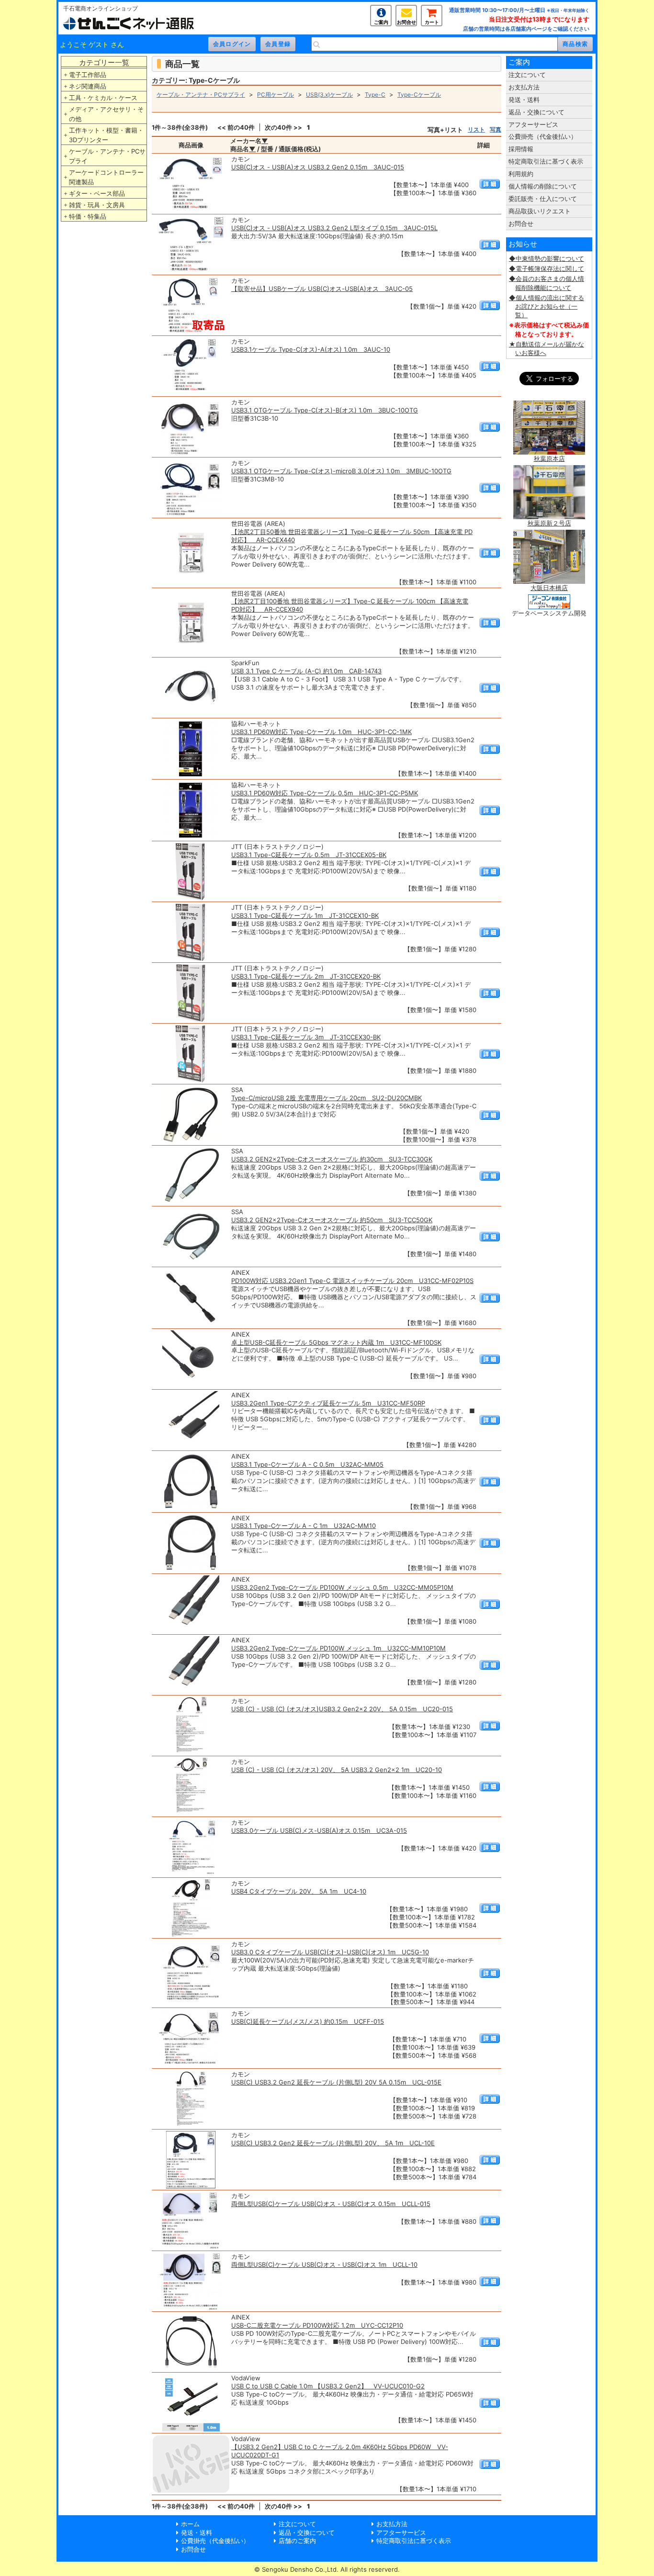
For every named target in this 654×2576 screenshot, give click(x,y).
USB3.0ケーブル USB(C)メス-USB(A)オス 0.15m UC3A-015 (319, 1830)
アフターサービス (533, 124)
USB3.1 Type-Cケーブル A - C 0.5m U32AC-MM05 (307, 1464)
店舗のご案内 (297, 2541)
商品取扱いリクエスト (540, 211)
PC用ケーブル (276, 95)
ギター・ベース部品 (97, 193)
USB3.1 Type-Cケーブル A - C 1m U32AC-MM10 (304, 1526)
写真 (496, 129)
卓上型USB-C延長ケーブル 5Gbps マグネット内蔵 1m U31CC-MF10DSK (336, 1342)
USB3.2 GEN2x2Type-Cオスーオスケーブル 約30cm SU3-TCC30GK (332, 1159)
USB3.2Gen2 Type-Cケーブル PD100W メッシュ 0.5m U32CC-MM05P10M (342, 1587)
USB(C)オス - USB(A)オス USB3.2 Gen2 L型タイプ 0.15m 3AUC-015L (334, 228)
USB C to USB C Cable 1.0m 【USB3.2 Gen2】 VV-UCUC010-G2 (328, 2386)
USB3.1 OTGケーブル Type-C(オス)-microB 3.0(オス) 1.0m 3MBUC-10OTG (341, 471)
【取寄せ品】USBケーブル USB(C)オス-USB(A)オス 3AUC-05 (322, 289)
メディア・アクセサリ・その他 (106, 114)
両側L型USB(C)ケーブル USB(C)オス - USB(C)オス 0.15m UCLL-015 (331, 2204)
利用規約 (521, 174)
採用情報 (521, 149)
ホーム (190, 2524)
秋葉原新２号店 (549, 523)
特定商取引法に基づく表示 (546, 161)
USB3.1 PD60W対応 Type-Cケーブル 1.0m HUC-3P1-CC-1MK (321, 732)
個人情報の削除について (543, 186)
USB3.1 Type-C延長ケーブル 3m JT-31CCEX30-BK (306, 1037)
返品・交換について (536, 112)
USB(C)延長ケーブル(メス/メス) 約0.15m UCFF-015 (308, 2021)
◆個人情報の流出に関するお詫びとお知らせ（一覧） (547, 306)
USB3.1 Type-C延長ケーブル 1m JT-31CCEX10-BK (305, 915)
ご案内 (381, 22)
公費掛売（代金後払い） (543, 136)
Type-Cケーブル (419, 95)
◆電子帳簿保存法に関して (547, 268)
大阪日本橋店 (549, 588)
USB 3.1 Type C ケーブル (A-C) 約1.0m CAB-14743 (306, 671)
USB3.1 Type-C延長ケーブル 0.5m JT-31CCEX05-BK (309, 855)
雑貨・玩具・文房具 (97, 205)
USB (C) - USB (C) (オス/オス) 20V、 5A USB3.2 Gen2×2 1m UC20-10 (337, 1770)
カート (432, 22)
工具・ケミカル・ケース (103, 98)
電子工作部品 (88, 75)
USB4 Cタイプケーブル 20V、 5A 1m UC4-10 (299, 1891)
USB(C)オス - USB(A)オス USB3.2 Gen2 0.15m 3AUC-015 (318, 167)
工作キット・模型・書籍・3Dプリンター (106, 135)
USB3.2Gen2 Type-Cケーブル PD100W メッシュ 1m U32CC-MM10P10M (338, 1648)
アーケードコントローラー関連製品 (106, 177)
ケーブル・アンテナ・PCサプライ (107, 156)
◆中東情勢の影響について (547, 258)
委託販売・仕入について (543, 199)
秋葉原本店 (549, 458)
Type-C (375, 95)
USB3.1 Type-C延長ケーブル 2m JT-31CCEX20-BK (306, 976)
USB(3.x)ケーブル (329, 95)
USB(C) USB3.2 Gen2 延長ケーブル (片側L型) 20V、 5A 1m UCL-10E (333, 2143)
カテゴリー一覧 (104, 62)
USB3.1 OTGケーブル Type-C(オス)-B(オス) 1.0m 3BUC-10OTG (325, 410)
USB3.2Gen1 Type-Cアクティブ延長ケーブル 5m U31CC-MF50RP (328, 1403)
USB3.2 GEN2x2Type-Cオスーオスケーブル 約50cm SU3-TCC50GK (332, 1220)
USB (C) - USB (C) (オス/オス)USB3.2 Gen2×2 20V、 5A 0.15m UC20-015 (342, 1709)
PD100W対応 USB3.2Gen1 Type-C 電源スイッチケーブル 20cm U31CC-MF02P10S (352, 1281)
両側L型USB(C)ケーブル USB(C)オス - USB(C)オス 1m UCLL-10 (324, 2264)
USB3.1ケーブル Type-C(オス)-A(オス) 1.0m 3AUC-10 (311, 349)
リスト (476, 129)
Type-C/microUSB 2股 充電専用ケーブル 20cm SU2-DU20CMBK (327, 1098)
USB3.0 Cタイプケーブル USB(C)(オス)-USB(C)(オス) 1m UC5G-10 (330, 1952)
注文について (527, 75)
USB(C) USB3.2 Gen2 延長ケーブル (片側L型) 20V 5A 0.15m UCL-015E (336, 2082)
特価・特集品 (88, 216)
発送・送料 (524, 100)
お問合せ (406, 22)
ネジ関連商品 (88, 86)
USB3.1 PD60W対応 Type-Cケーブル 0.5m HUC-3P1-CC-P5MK (325, 793)
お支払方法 (524, 87)
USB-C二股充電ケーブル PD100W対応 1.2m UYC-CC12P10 (317, 2325)
